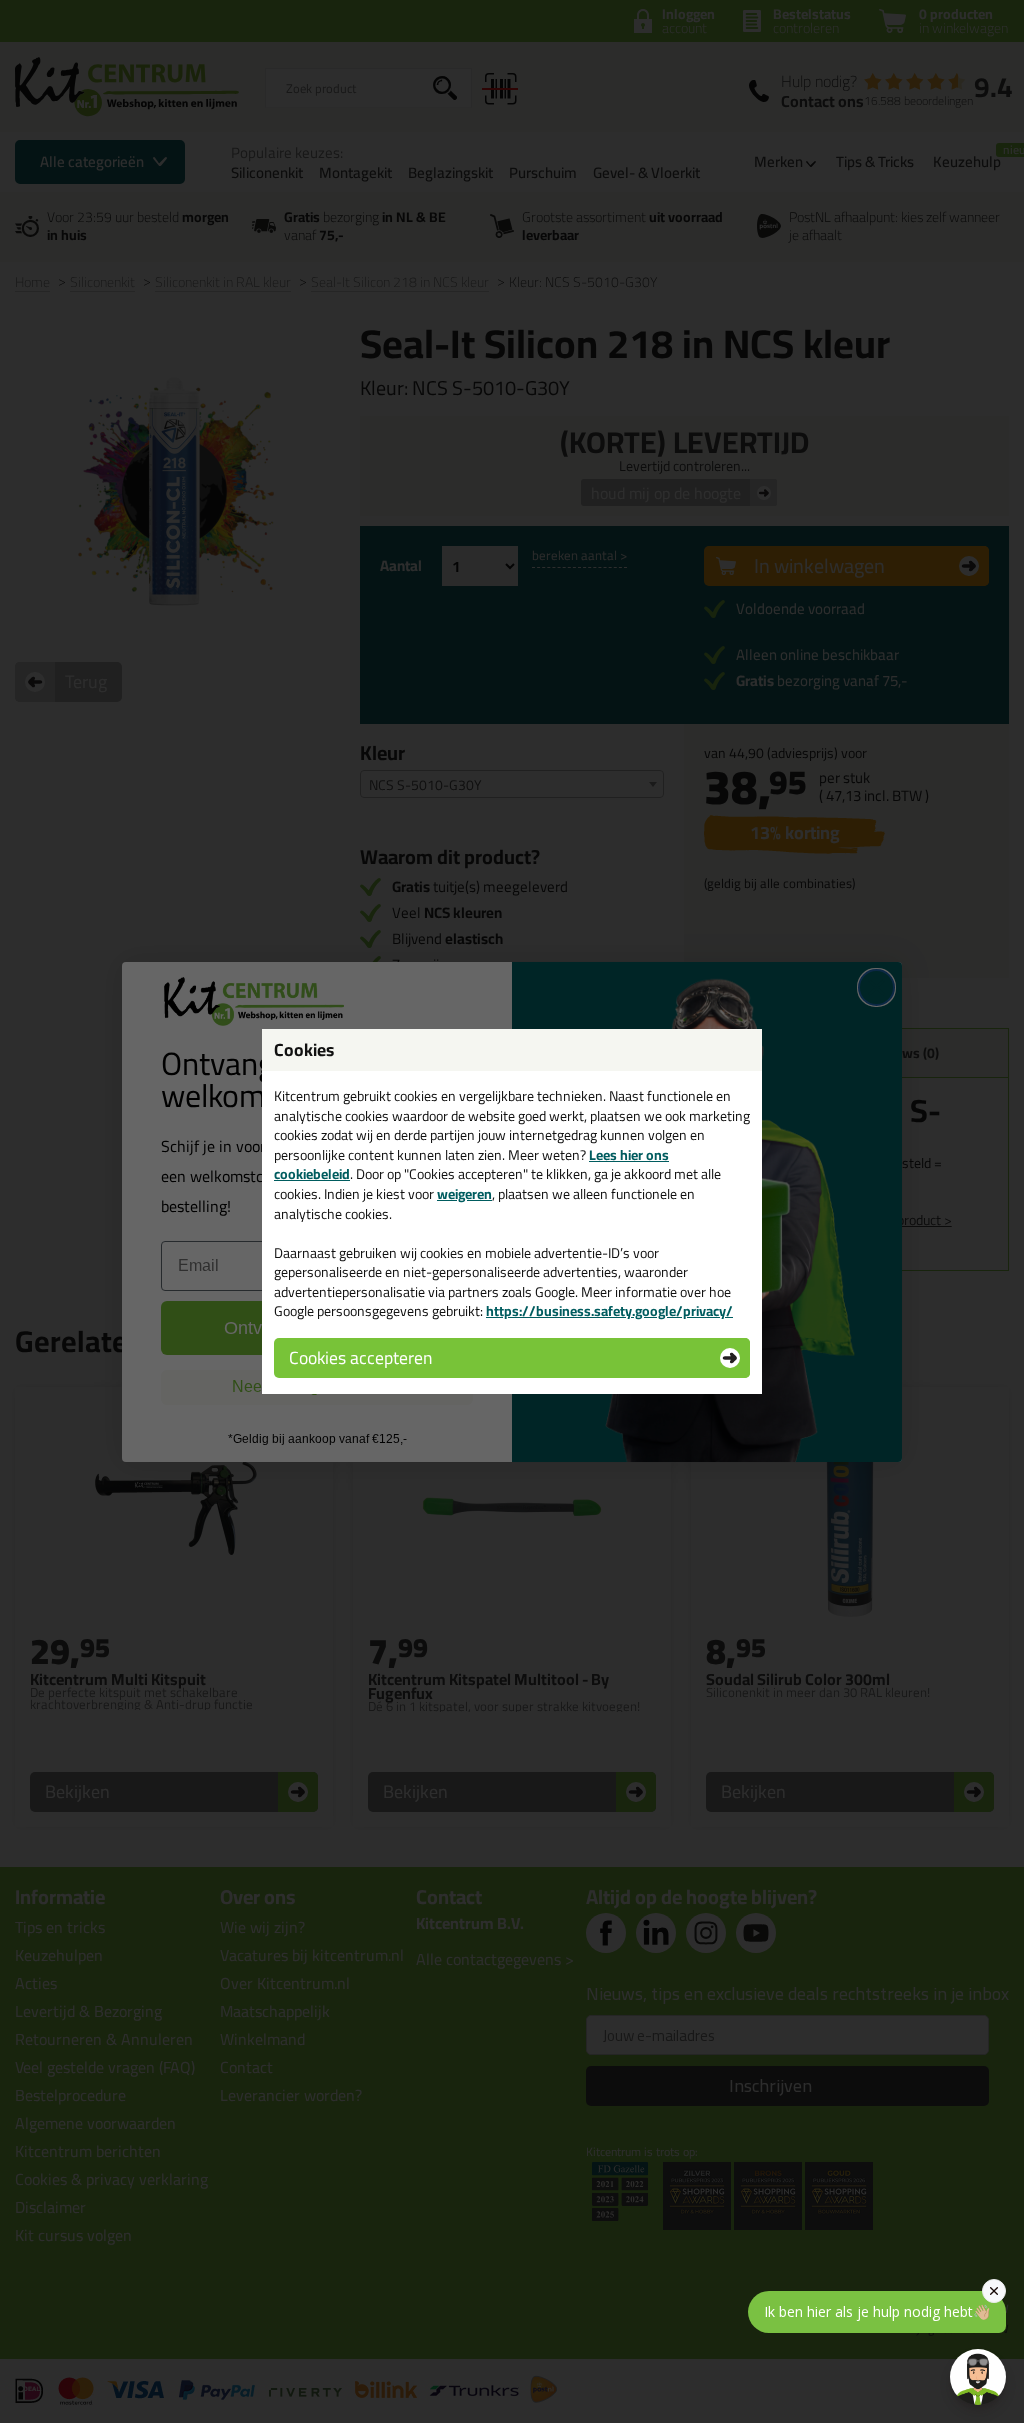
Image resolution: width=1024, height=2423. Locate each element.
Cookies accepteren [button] (360, 1357)
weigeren (464, 1194)
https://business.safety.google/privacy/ (609, 1311)
